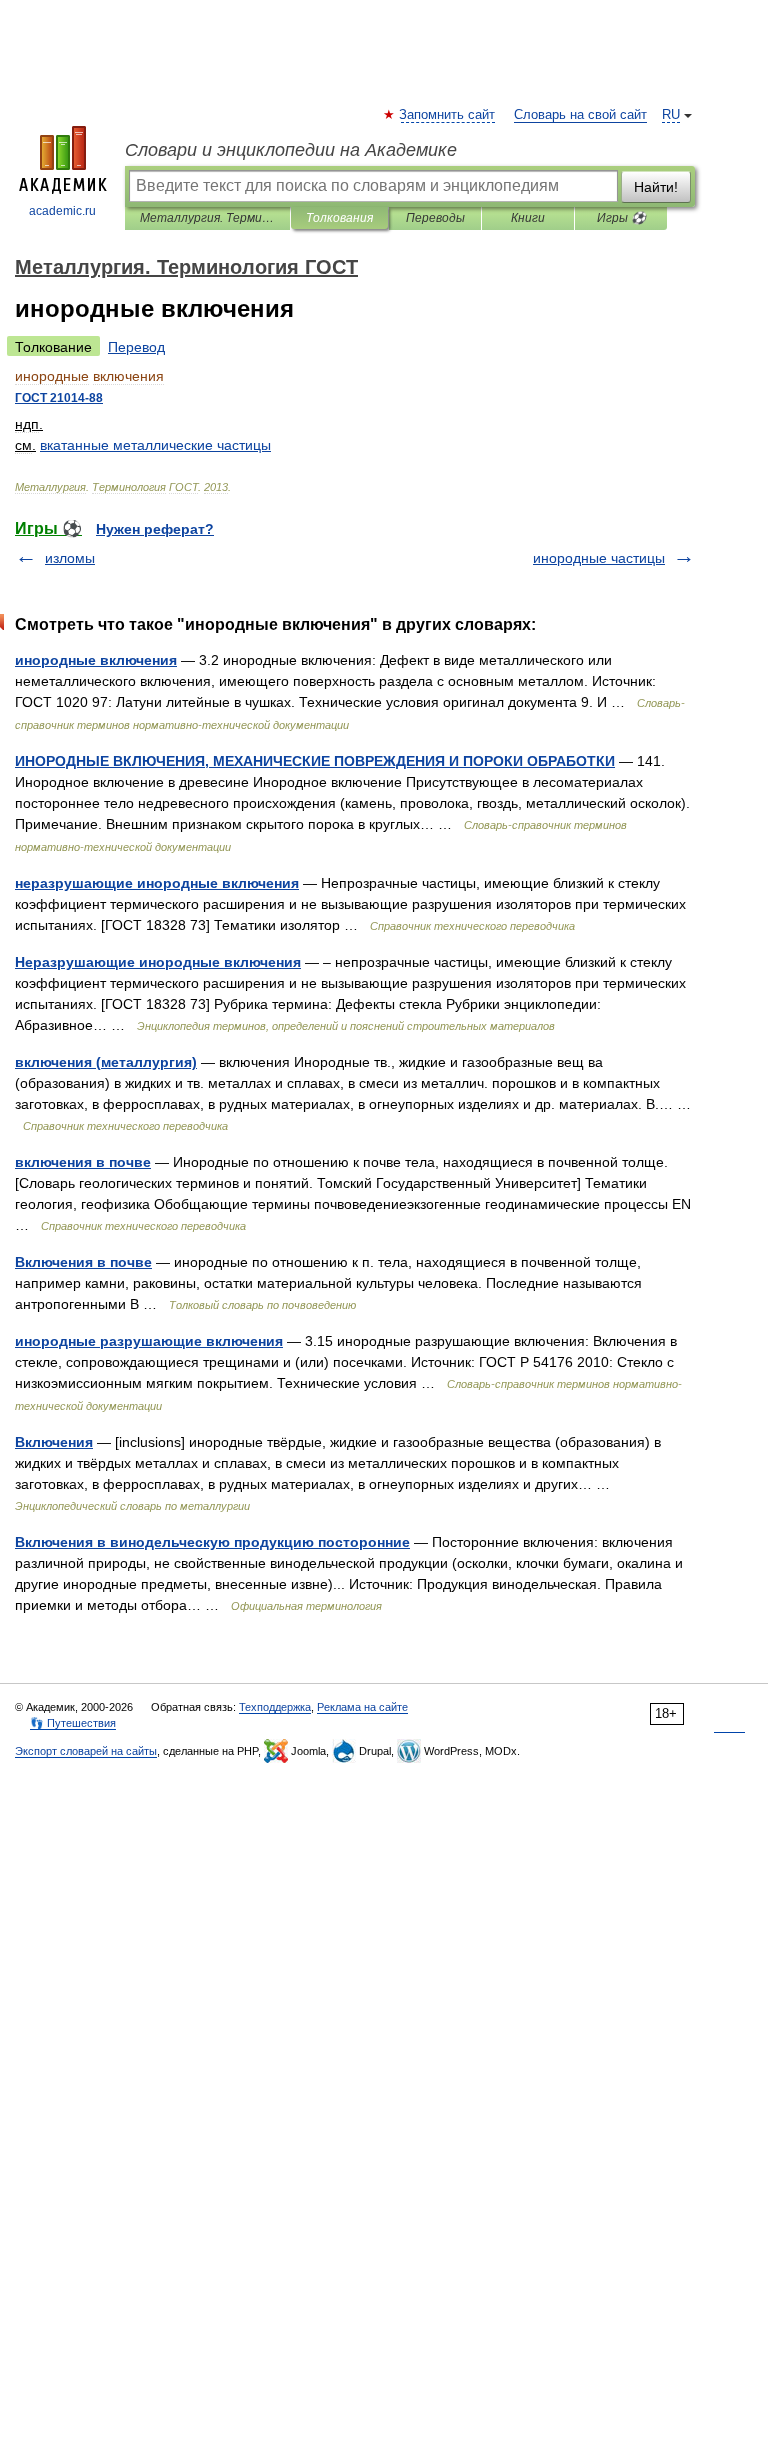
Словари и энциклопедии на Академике (291, 150)
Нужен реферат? (155, 529)
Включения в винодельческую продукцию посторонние (212, 1542)
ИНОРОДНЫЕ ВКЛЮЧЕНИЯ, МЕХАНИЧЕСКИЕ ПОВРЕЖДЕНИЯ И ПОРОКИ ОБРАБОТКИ (315, 761)
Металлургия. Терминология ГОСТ (207, 218)
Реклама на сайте (362, 1707)
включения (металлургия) (106, 1062)
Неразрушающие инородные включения (158, 962)
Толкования (339, 218)
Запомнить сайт (448, 115)
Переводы (435, 218)
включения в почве (83, 1162)
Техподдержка (275, 1707)
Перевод (136, 347)
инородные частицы (599, 558)
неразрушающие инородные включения (157, 883)
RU (671, 115)
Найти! (656, 187)
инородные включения (96, 660)
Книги (528, 218)
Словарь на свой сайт (580, 115)
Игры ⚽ (621, 218)
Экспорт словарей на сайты (86, 1751)
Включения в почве (83, 1262)
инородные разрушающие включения (149, 1341)
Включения (54, 1442)
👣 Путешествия (73, 1723)
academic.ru (62, 211)
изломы (70, 558)
